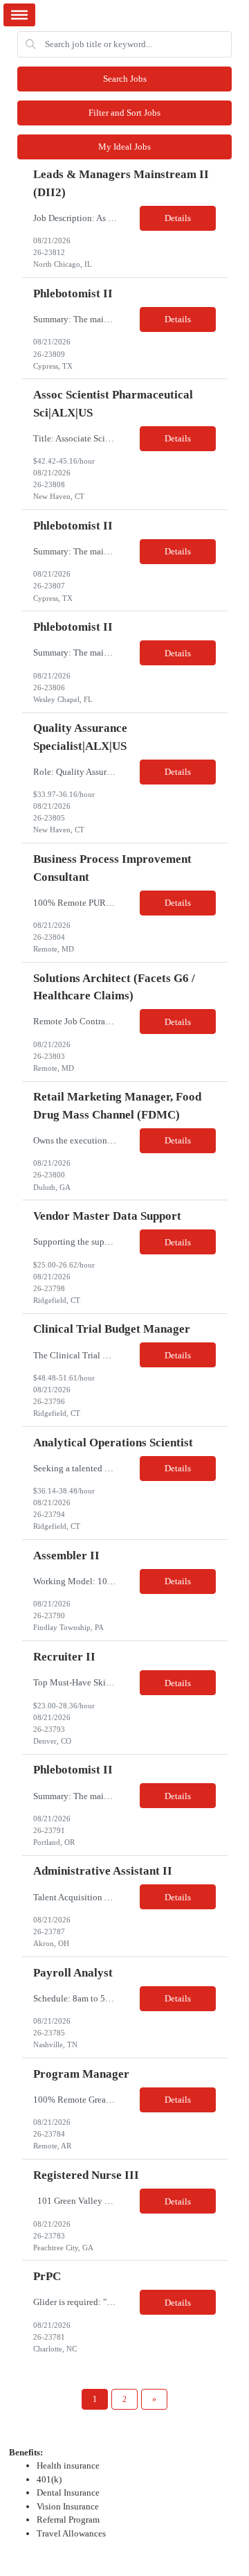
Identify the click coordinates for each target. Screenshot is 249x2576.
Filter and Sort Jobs (124, 113)
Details (178, 218)
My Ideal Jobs (124, 147)
